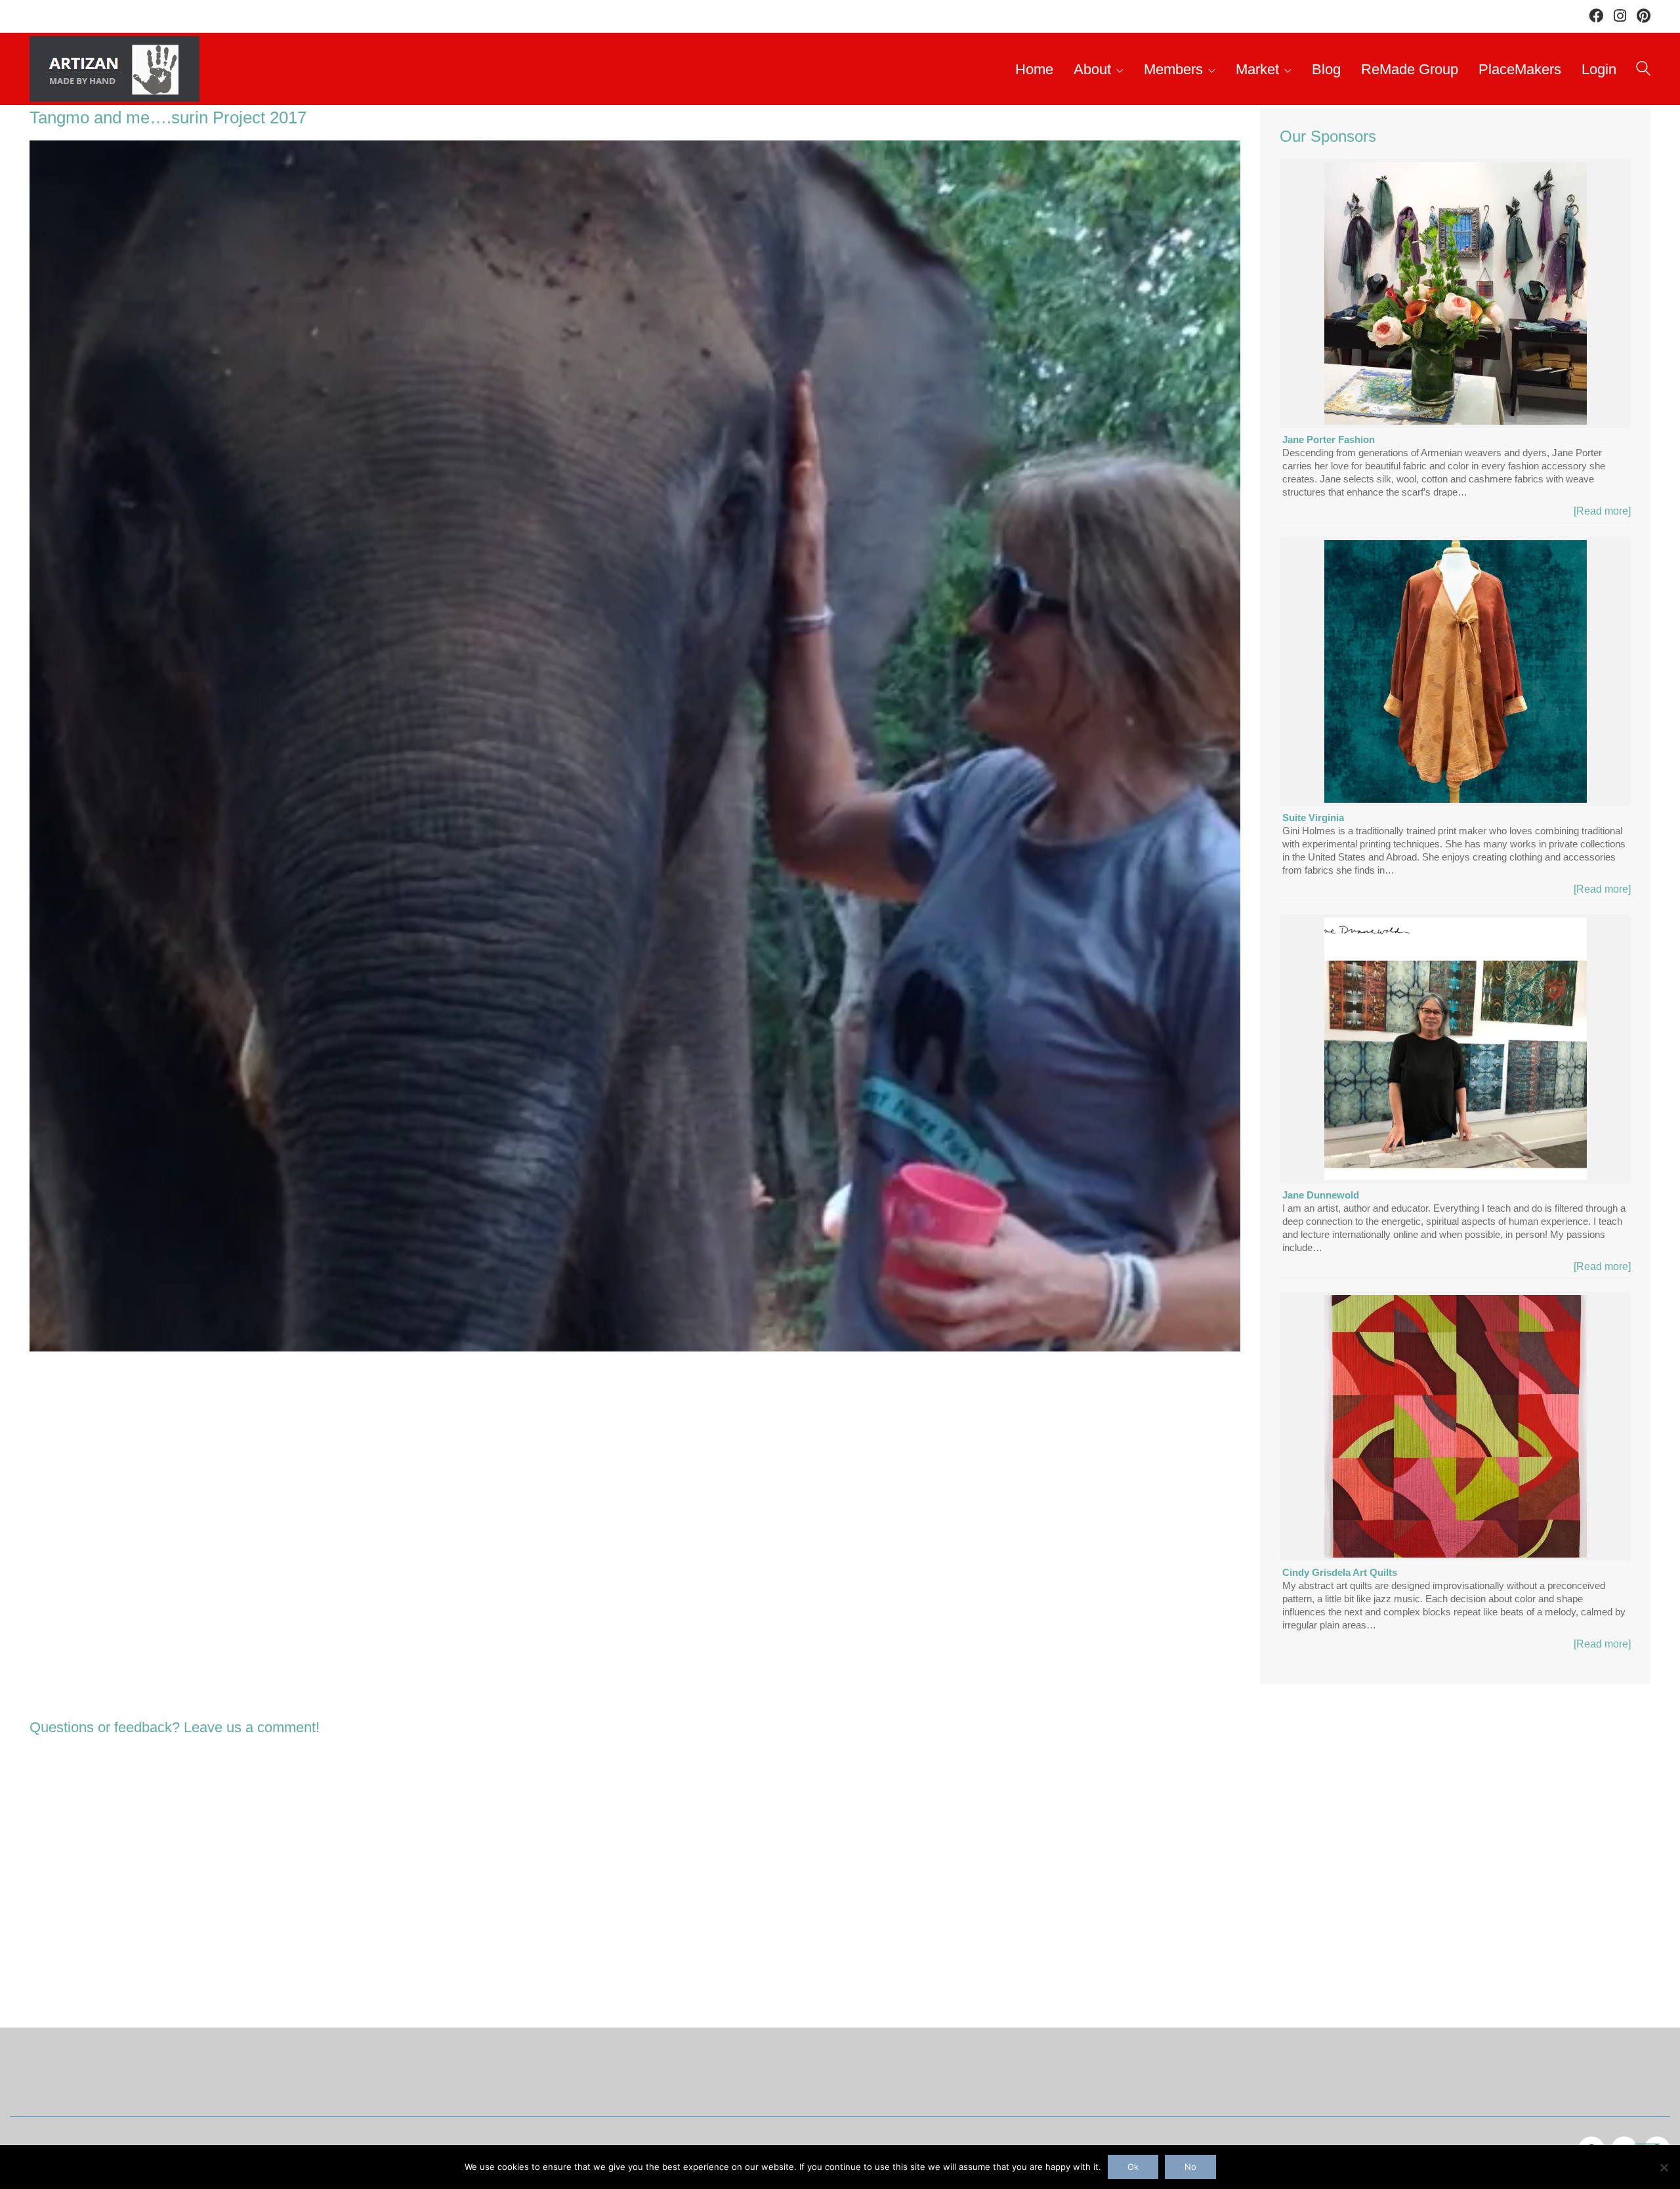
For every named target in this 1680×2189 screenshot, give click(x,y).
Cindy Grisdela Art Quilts (1340, 1572)
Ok (1133, 2167)
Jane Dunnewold (1321, 1195)
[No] (1664, 2167)
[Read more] (1602, 511)
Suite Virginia (1313, 818)
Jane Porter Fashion (1329, 439)
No (1190, 2167)
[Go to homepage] (115, 69)
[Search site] (1643, 71)
